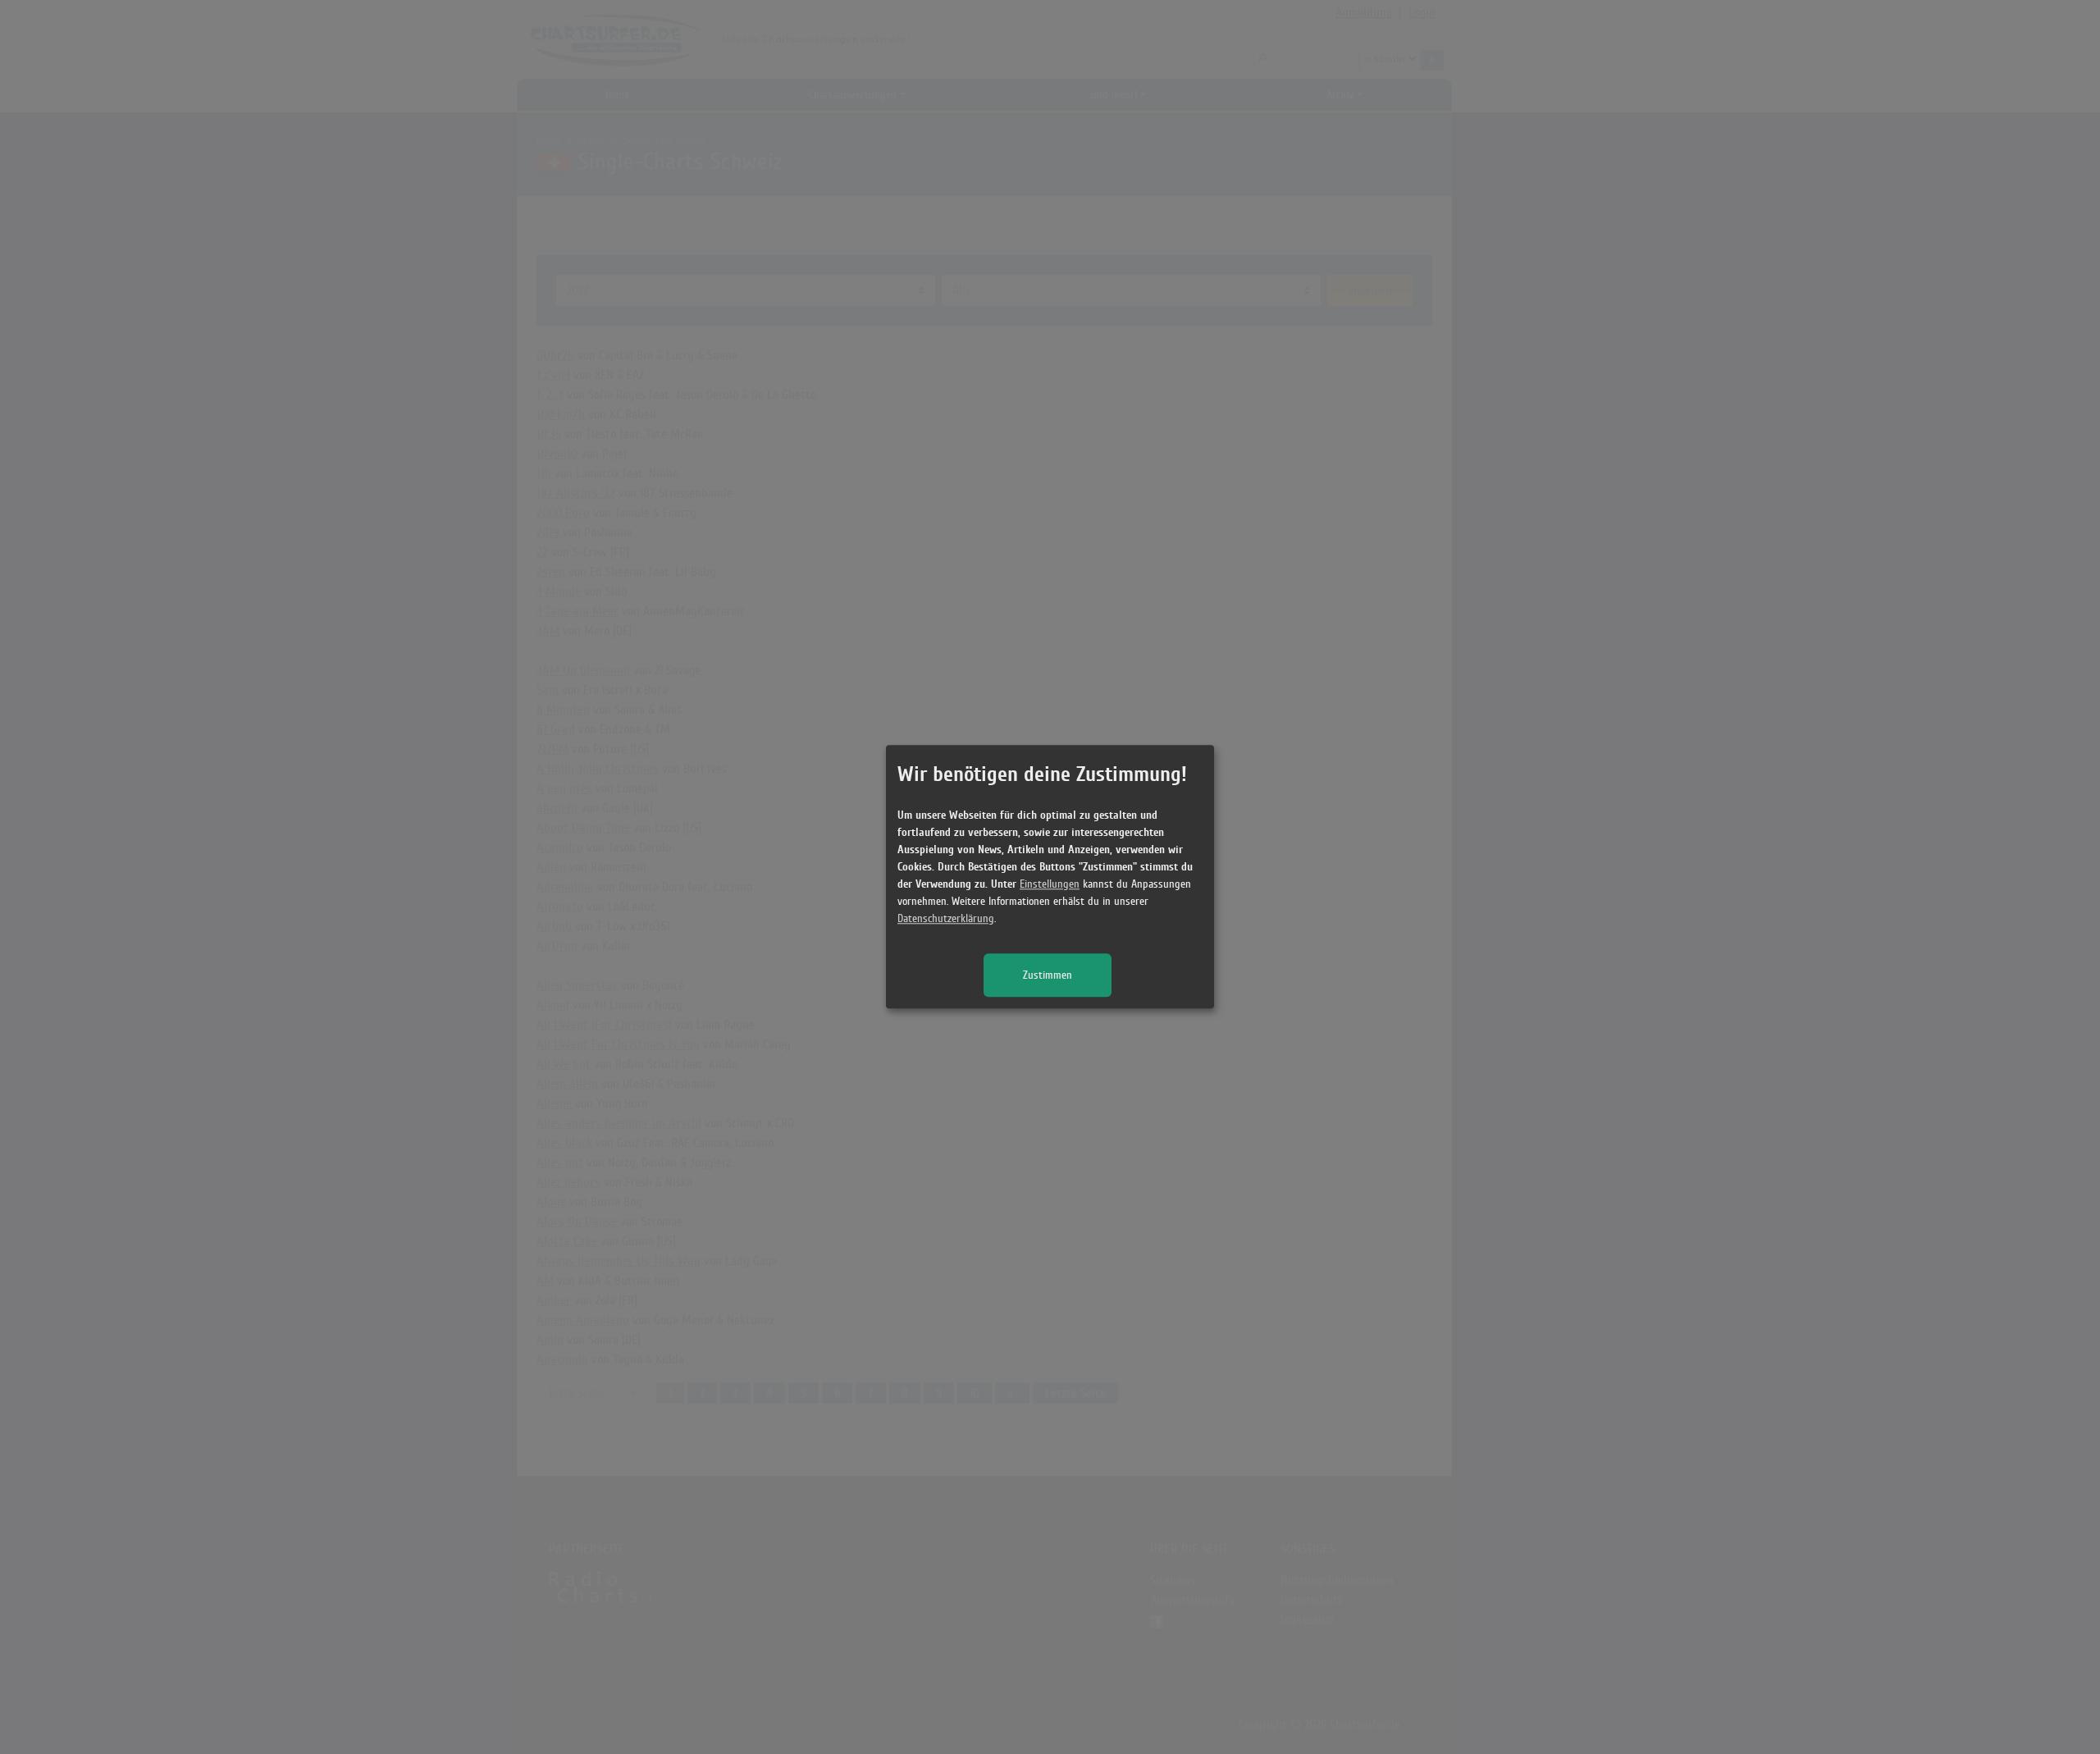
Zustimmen (1048, 976)
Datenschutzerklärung (946, 919)
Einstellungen (1050, 885)
